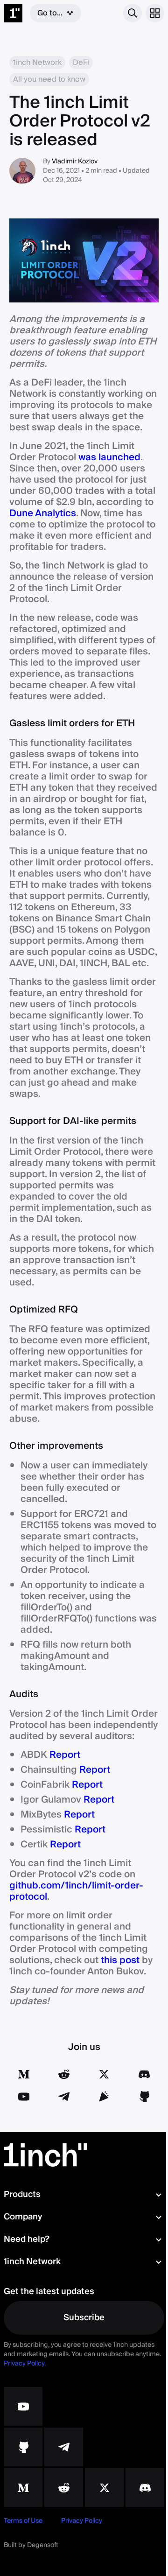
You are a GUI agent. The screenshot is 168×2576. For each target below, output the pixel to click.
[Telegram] (64, 2097)
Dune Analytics (43, 513)
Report (65, 1755)
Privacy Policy (82, 2521)
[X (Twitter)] (104, 2074)
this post (120, 1960)
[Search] (133, 13)
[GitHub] (144, 2097)
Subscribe (84, 2318)
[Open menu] (155, 13)
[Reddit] (64, 2074)
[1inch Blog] (23, 2488)
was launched (109, 457)
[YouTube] (24, 2097)
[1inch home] (13, 13)
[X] (104, 2488)
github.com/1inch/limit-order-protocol (76, 1891)
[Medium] (24, 2074)
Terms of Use (23, 2521)
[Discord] (144, 2074)
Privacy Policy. (25, 2364)
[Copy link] (104, 2097)
